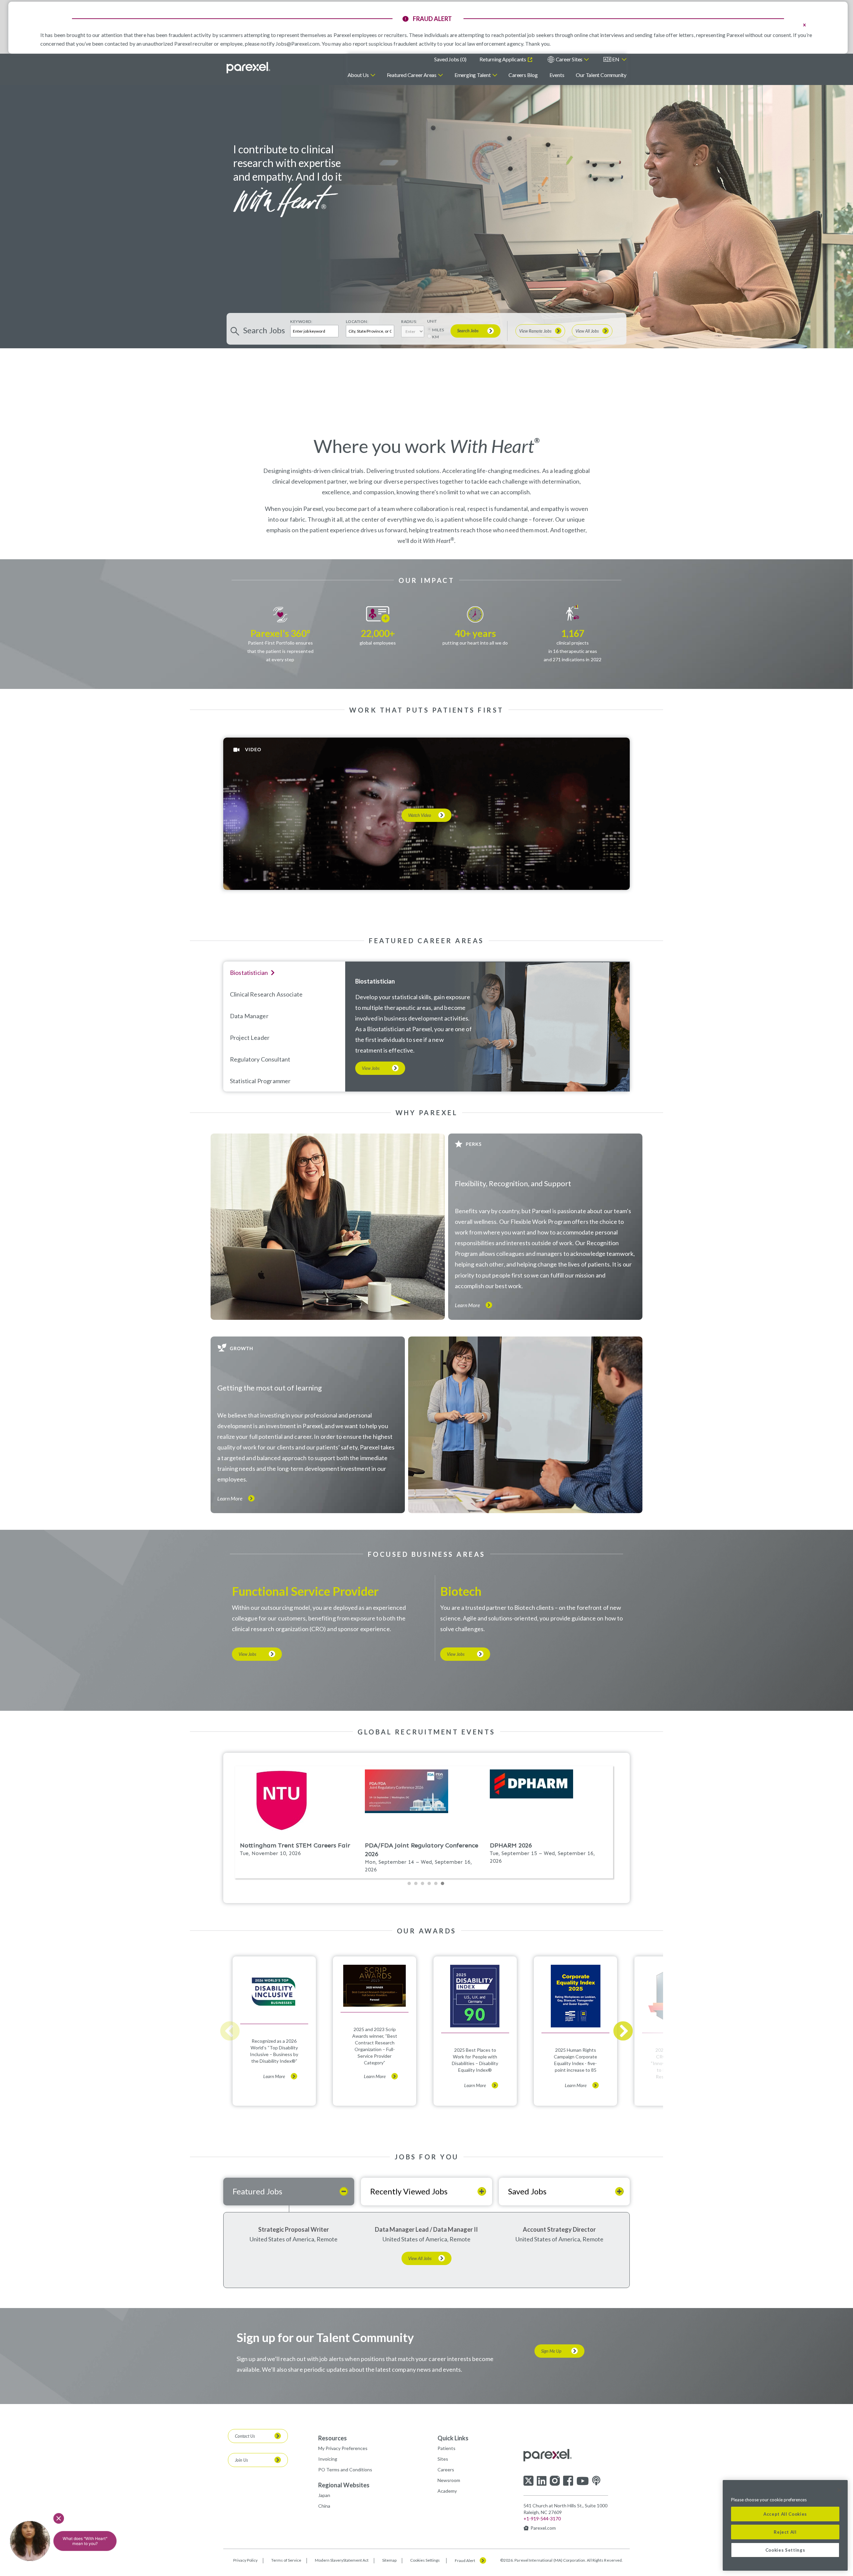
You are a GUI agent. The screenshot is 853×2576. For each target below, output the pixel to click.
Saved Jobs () (450, 59)
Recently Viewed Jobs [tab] (409, 2191)
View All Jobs (587, 331)
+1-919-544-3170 (542, 2519)
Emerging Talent (473, 75)
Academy (447, 2491)
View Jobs (371, 1068)
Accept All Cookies (785, 2514)
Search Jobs (468, 331)
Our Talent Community (601, 75)
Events (557, 75)
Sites (443, 2459)
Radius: (409, 321)
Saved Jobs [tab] (527, 2191)
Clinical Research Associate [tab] (266, 994)
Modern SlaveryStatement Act (342, 2560)
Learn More (467, 1305)
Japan (324, 2495)
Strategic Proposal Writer (294, 2229)
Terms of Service (286, 2560)
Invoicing (328, 2459)
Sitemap (389, 2560)
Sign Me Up (551, 2351)
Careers (446, 2470)
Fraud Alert (465, 2561)
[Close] (839, 2490)
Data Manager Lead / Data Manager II (426, 2229)
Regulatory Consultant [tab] (260, 1059)
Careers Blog (523, 75)
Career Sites (569, 59)
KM (435, 337)
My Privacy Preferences (343, 2448)
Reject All (785, 2532)
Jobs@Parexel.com (298, 43)
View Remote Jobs (535, 331)
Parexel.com (543, 2528)
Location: (357, 321)
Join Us (241, 2460)
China (324, 2506)
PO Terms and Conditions (345, 2470)
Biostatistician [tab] (249, 973)
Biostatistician (375, 981)
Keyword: (301, 321)
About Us (358, 75)
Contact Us (245, 2436)
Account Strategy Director (559, 2229)
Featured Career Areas (412, 75)
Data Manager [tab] (249, 1016)
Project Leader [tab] (250, 1038)
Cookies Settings (425, 2560)
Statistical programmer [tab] (260, 1081)
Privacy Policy (245, 2560)
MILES (438, 330)
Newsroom (449, 2480)
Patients (446, 2448)
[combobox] (370, 331)
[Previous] (230, 2031)
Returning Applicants (503, 59)
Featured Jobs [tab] (257, 2191)
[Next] (623, 2031)
